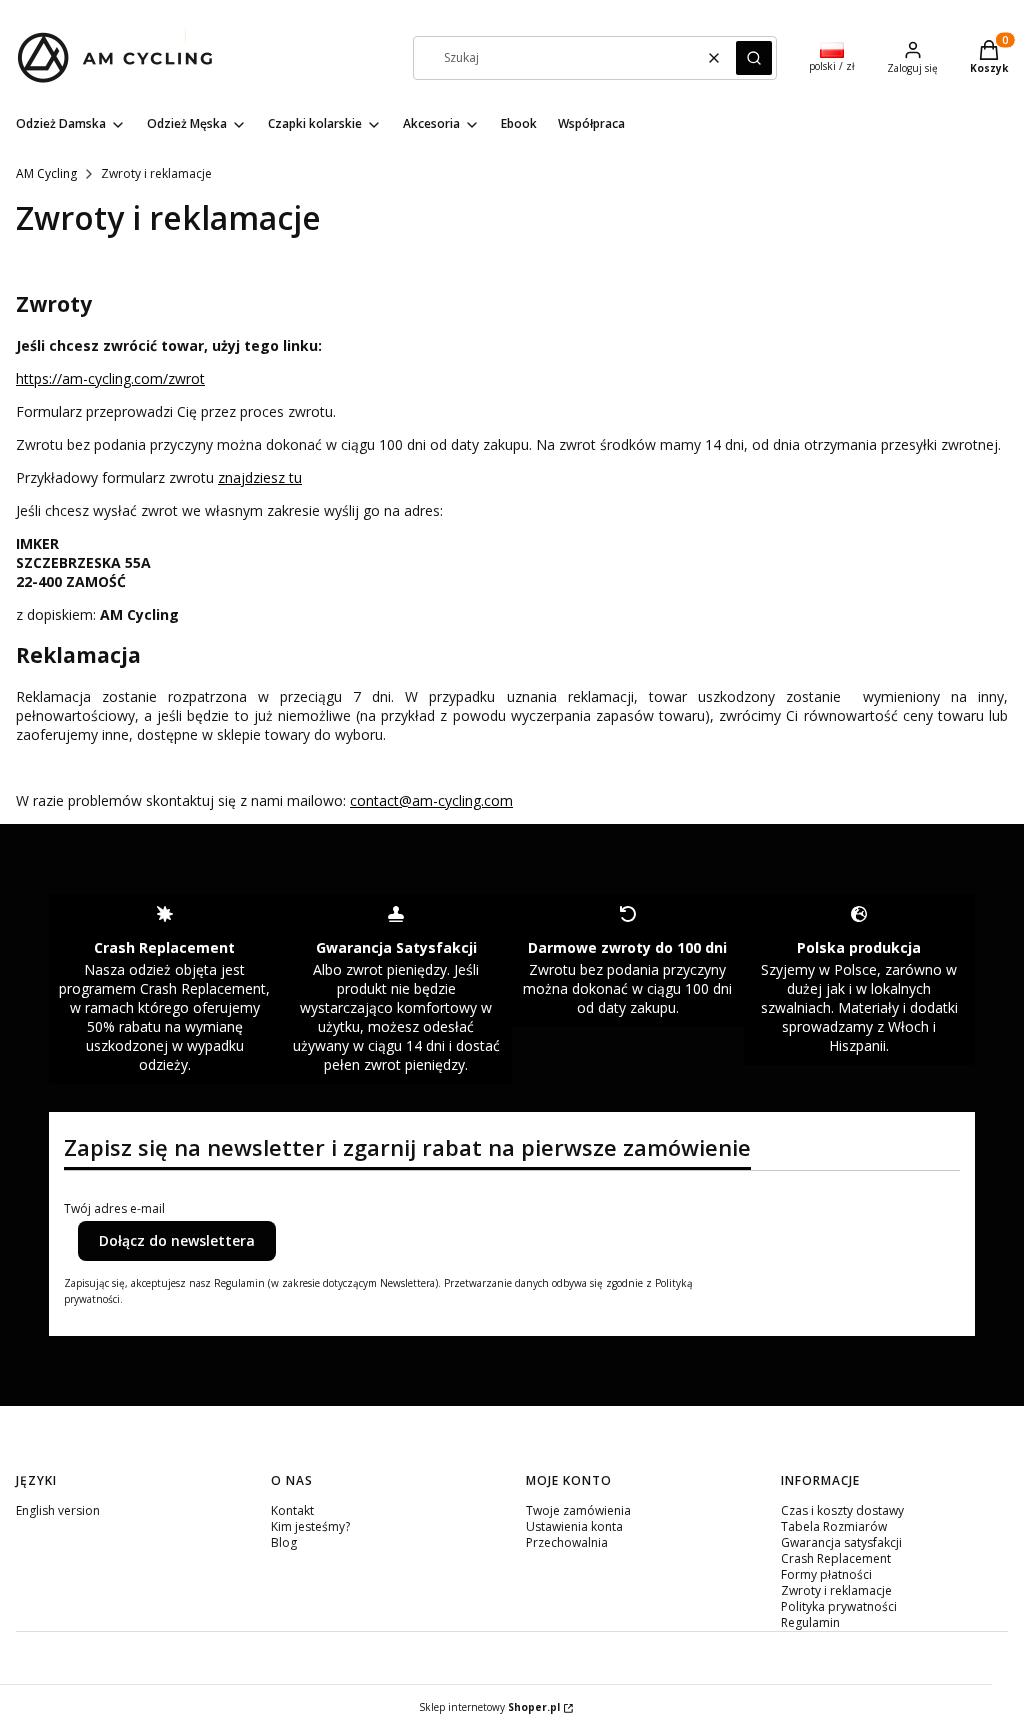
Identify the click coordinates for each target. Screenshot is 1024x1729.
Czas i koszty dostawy (842, 1510)
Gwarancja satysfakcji (841, 1542)
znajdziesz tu (260, 477)
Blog (284, 1542)
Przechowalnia (567, 1542)
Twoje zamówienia (578, 1510)
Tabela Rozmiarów (834, 1526)
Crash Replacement (836, 1558)
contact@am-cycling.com (431, 800)
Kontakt (292, 1510)
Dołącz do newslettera (177, 1240)
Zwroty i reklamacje (836, 1590)
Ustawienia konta (574, 1526)
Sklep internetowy (489, 1707)
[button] (754, 58)
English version (58, 1510)
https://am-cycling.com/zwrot (110, 378)
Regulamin (810, 1622)
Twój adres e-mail (114, 1209)
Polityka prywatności (839, 1606)
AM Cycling (46, 173)
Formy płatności (826, 1574)
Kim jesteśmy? (310, 1526)
